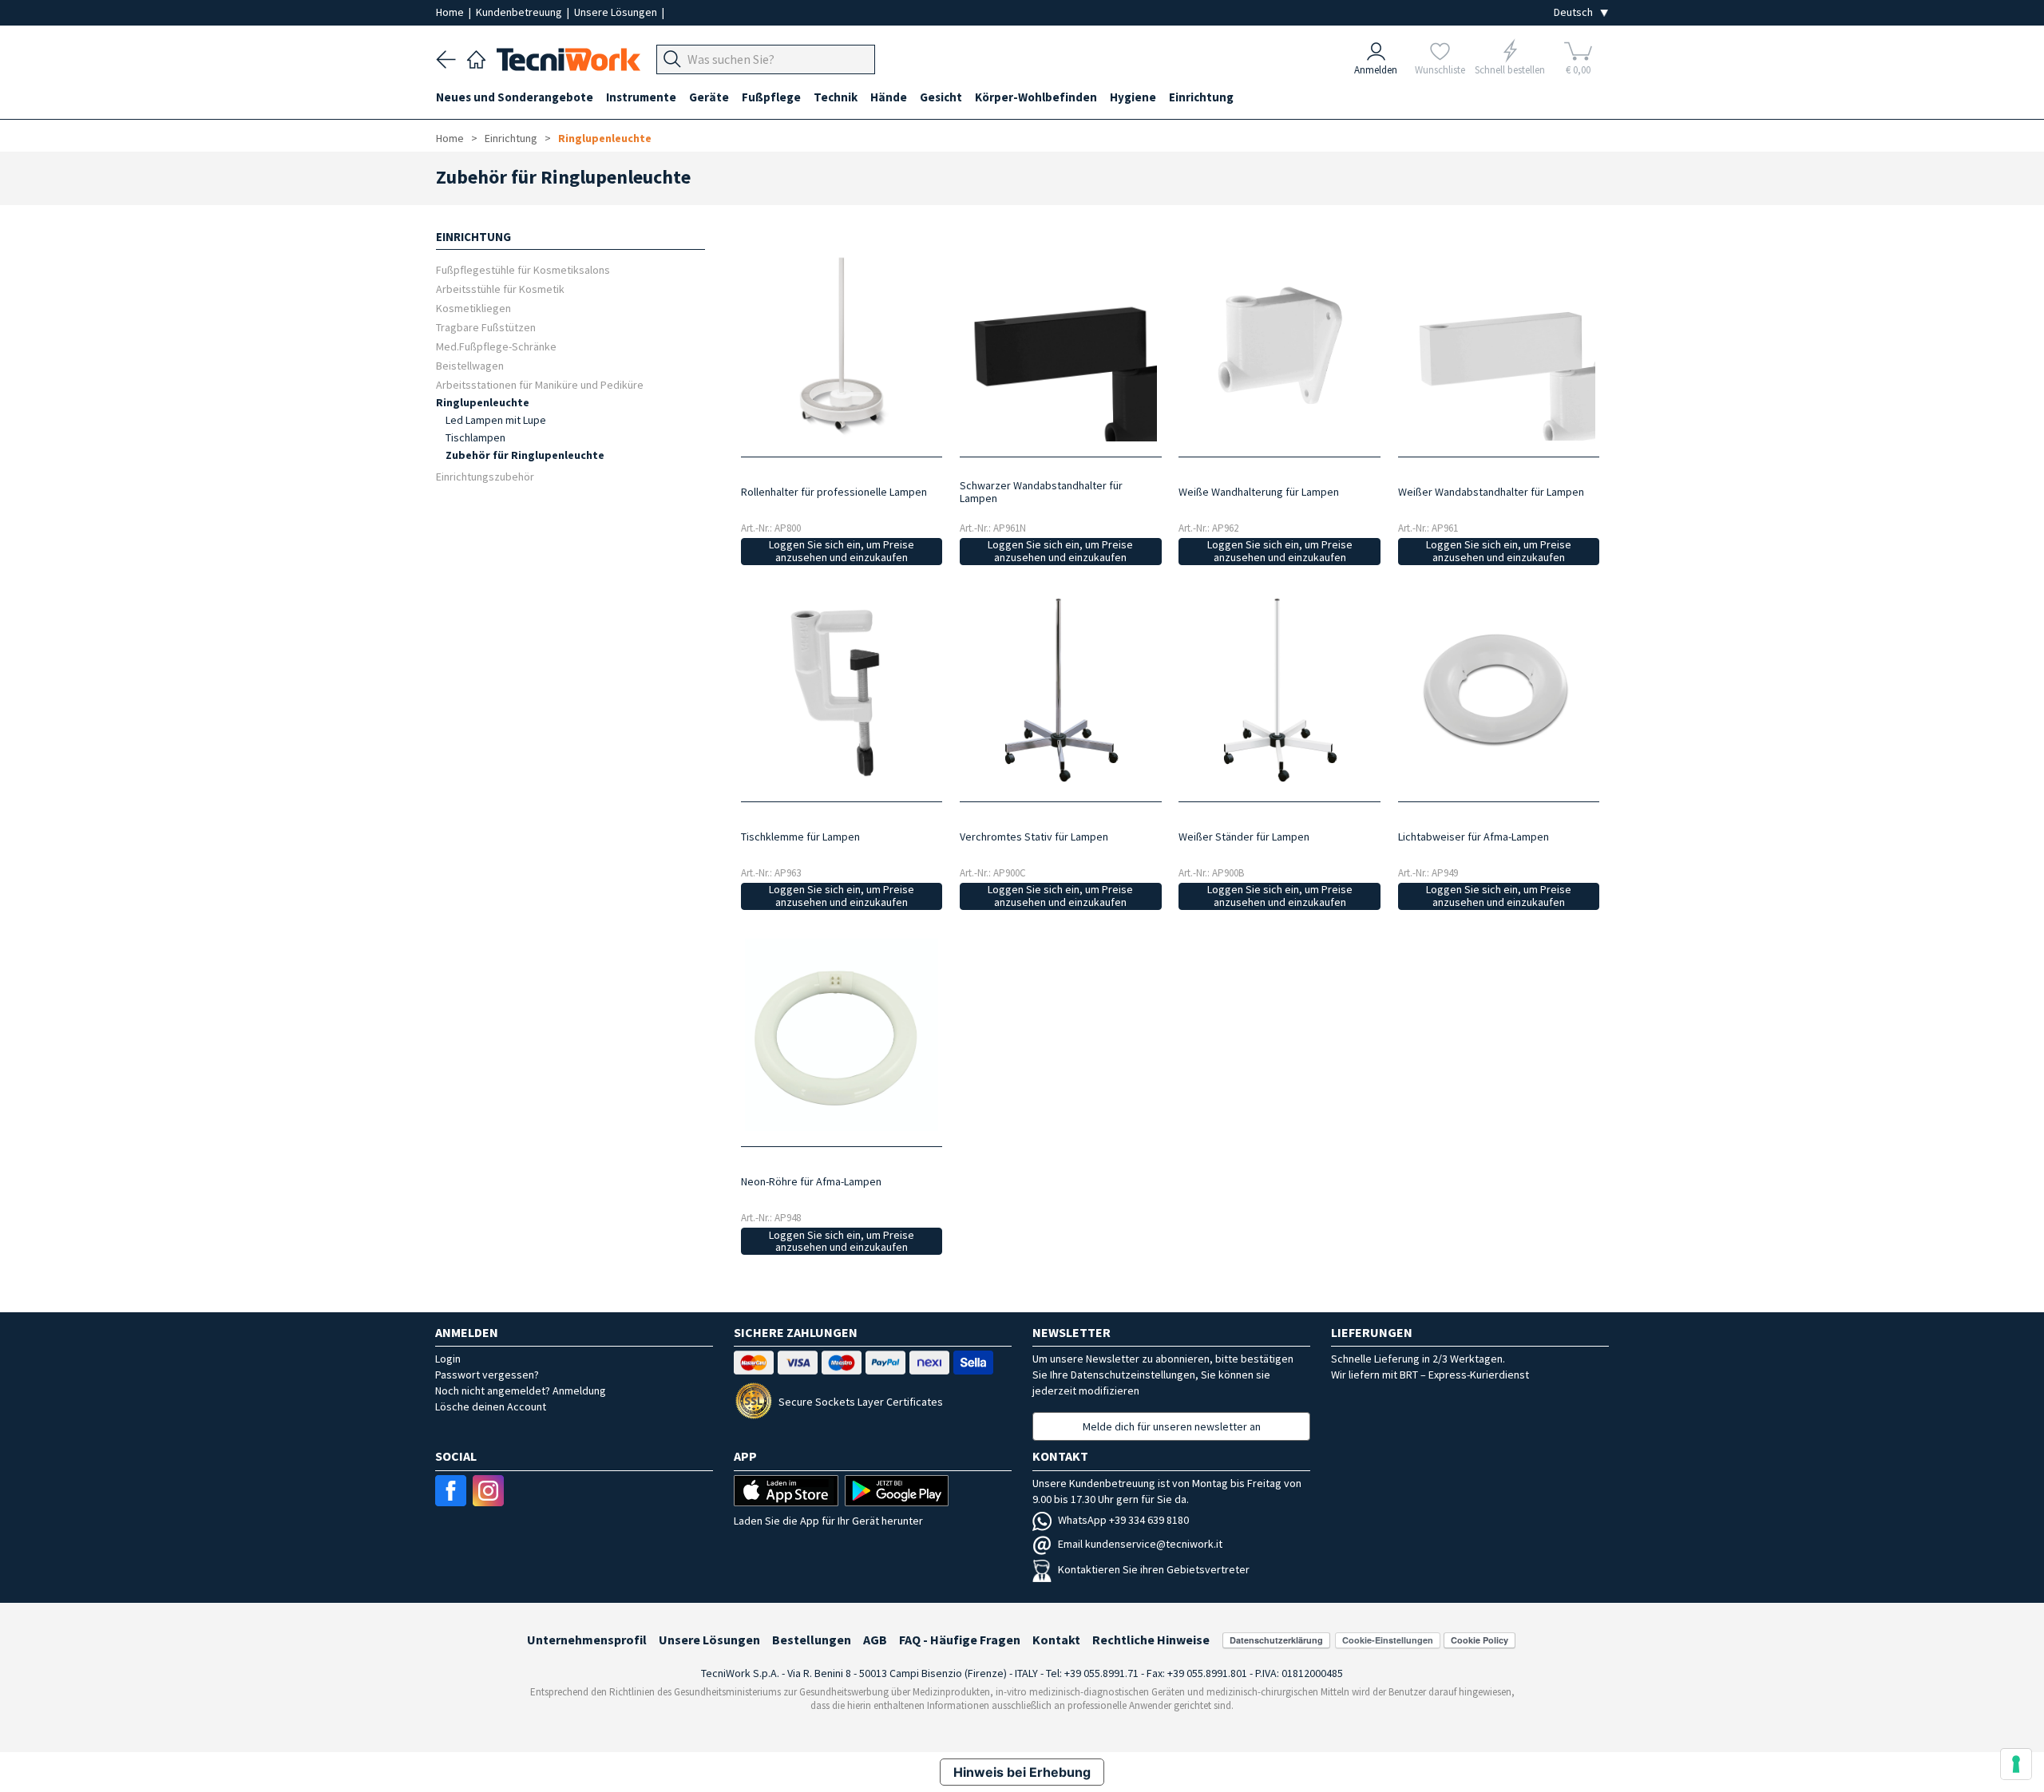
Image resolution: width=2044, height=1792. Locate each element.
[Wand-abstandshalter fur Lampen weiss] (1498, 344)
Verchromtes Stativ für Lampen (1034, 837)
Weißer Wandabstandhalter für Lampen (1491, 492)
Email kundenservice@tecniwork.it (1140, 1544)
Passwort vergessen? (487, 1375)
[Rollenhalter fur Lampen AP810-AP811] (841, 344)
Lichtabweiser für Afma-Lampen (1474, 837)
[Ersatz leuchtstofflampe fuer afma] (841, 1035)
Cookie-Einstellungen (1388, 1640)
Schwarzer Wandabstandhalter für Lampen (1041, 492)
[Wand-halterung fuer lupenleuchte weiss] (1279, 344)
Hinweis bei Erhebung (1022, 1772)
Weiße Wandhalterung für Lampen (1259, 492)
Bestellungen (812, 1640)
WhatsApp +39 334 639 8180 (1123, 1520)
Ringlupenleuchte (605, 138)
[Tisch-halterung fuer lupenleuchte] (841, 690)
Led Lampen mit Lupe (496, 420)
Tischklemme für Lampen (800, 837)
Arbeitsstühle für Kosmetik (500, 289)
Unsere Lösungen (617, 12)
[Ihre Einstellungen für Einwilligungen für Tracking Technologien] (2016, 1764)
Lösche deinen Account (491, 1406)
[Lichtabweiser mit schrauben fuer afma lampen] (1498, 690)
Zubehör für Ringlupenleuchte (525, 455)
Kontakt (1056, 1640)
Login (448, 1359)
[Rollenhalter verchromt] (1061, 690)
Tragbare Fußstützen (486, 327)
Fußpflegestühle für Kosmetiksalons (523, 269)
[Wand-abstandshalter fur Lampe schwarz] (1061, 344)
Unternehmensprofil (587, 1640)
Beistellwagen (470, 365)
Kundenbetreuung (520, 12)
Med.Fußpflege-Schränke (496, 346)
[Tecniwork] (476, 57)
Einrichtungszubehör (485, 476)
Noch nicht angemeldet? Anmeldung (521, 1390)
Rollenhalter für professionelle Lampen (834, 492)
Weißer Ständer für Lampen (1244, 837)
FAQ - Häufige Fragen (960, 1640)
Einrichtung (511, 138)
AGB (875, 1640)
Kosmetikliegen (473, 308)
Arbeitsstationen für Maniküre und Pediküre (540, 384)
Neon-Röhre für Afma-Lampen (811, 1181)
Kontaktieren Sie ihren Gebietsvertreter (1154, 1569)
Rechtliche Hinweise (1151, 1640)
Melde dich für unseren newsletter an (1172, 1426)
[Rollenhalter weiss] (1279, 690)
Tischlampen (475, 437)
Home (451, 12)
